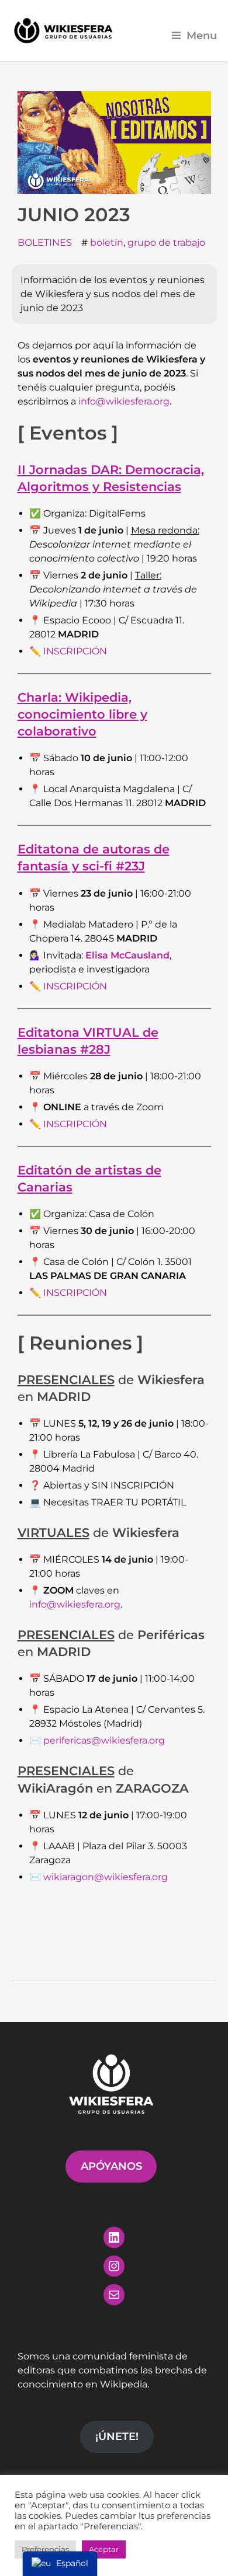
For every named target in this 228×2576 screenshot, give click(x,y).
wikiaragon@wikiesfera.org (106, 1877)
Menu (202, 35)
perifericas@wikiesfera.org (104, 1740)
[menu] (60, 2564)
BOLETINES (45, 243)
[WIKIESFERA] (64, 31)
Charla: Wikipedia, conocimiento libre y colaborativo (82, 714)
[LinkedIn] (114, 2237)
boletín (107, 243)
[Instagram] (114, 2266)
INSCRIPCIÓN (75, 651)
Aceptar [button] (104, 2549)
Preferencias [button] (45, 2549)
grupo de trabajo (166, 243)
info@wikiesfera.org (124, 401)
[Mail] (114, 2295)
